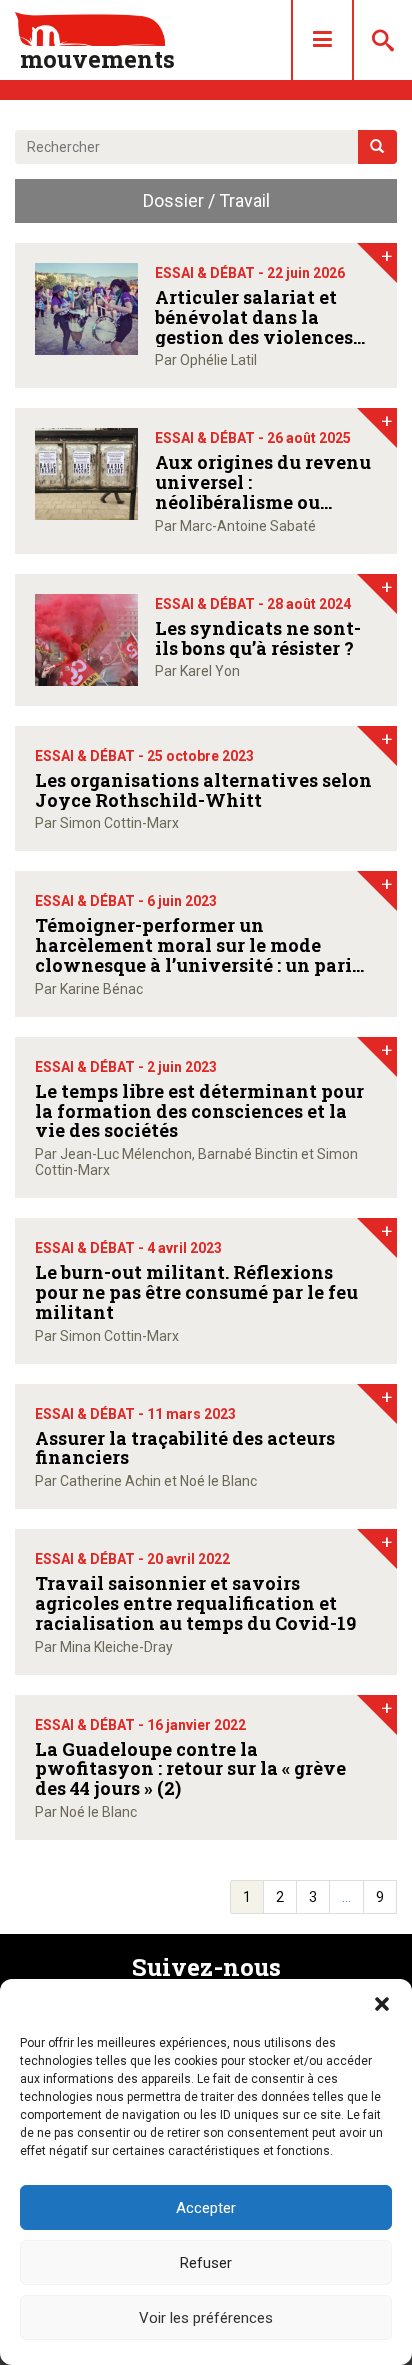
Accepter (206, 2208)
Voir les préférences (206, 2318)
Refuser (206, 2263)
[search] (377, 147)
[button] (382, 2004)
